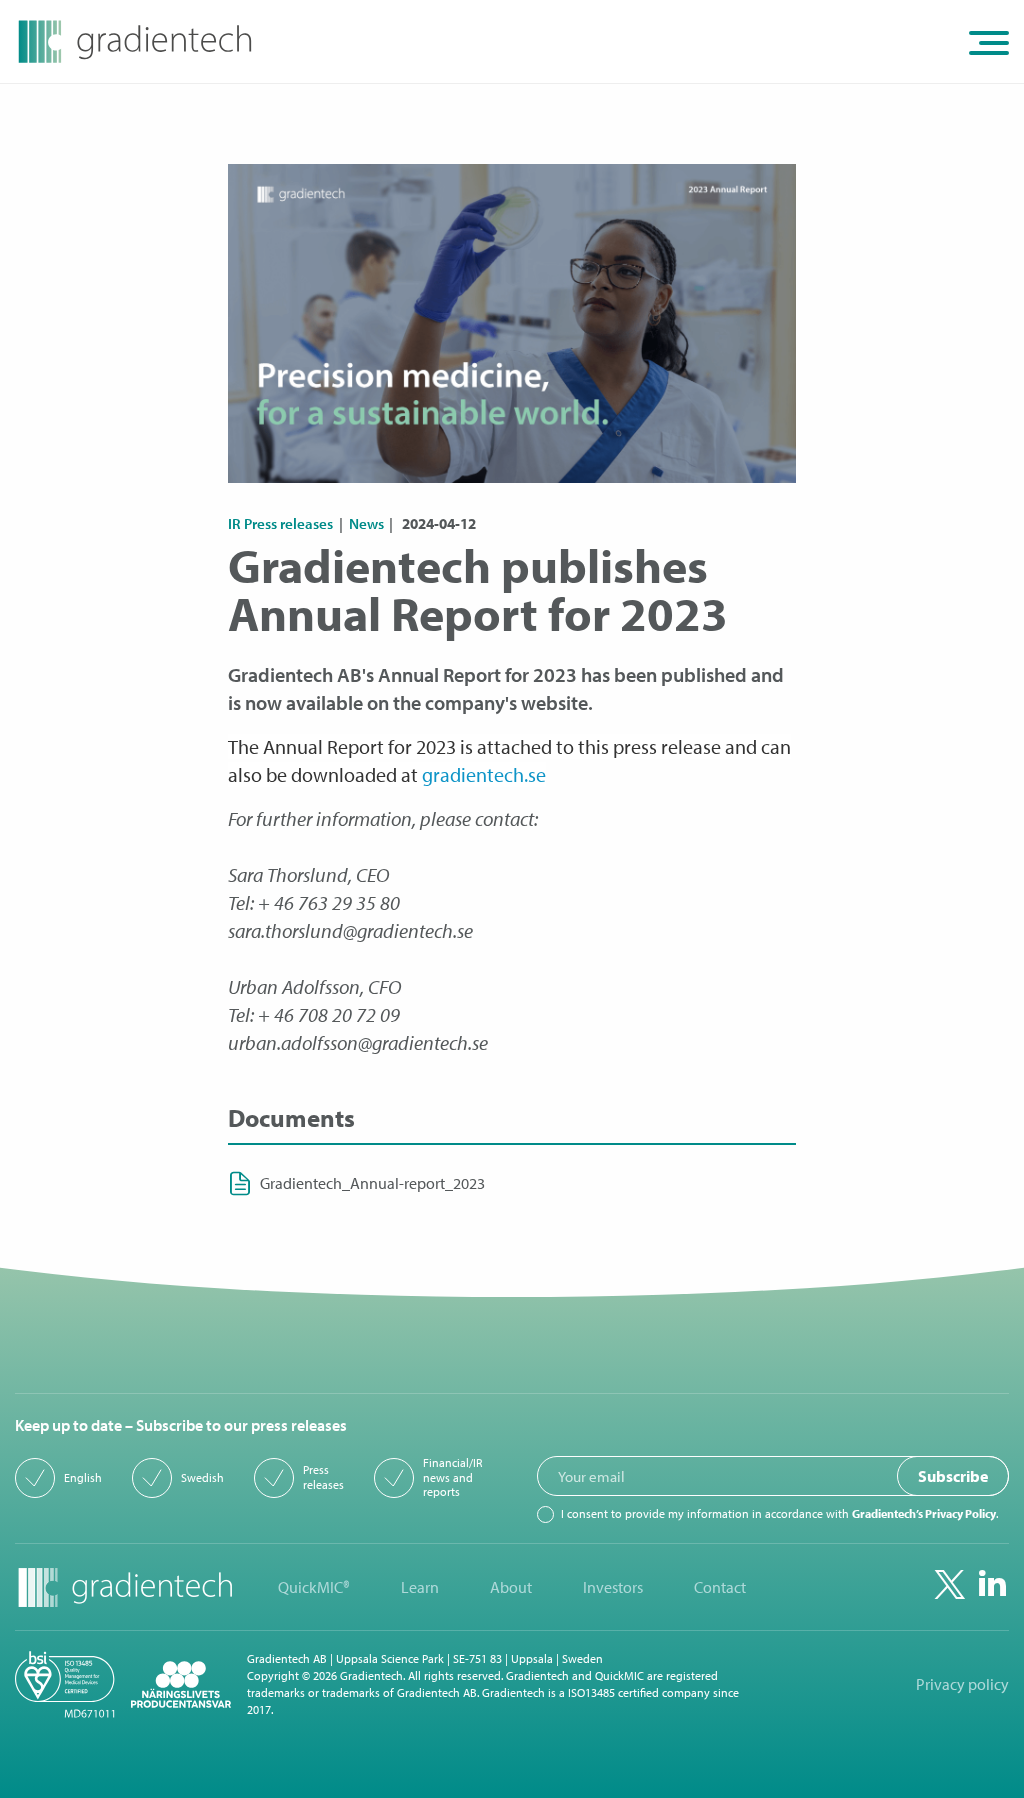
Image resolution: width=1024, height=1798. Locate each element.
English (83, 1478)
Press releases (323, 1477)
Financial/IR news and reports (452, 1477)
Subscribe (953, 1476)
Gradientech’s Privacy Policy (924, 1513)
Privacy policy (962, 1684)
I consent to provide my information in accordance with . (779, 1514)
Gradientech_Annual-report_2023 (372, 1183)
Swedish (202, 1478)
